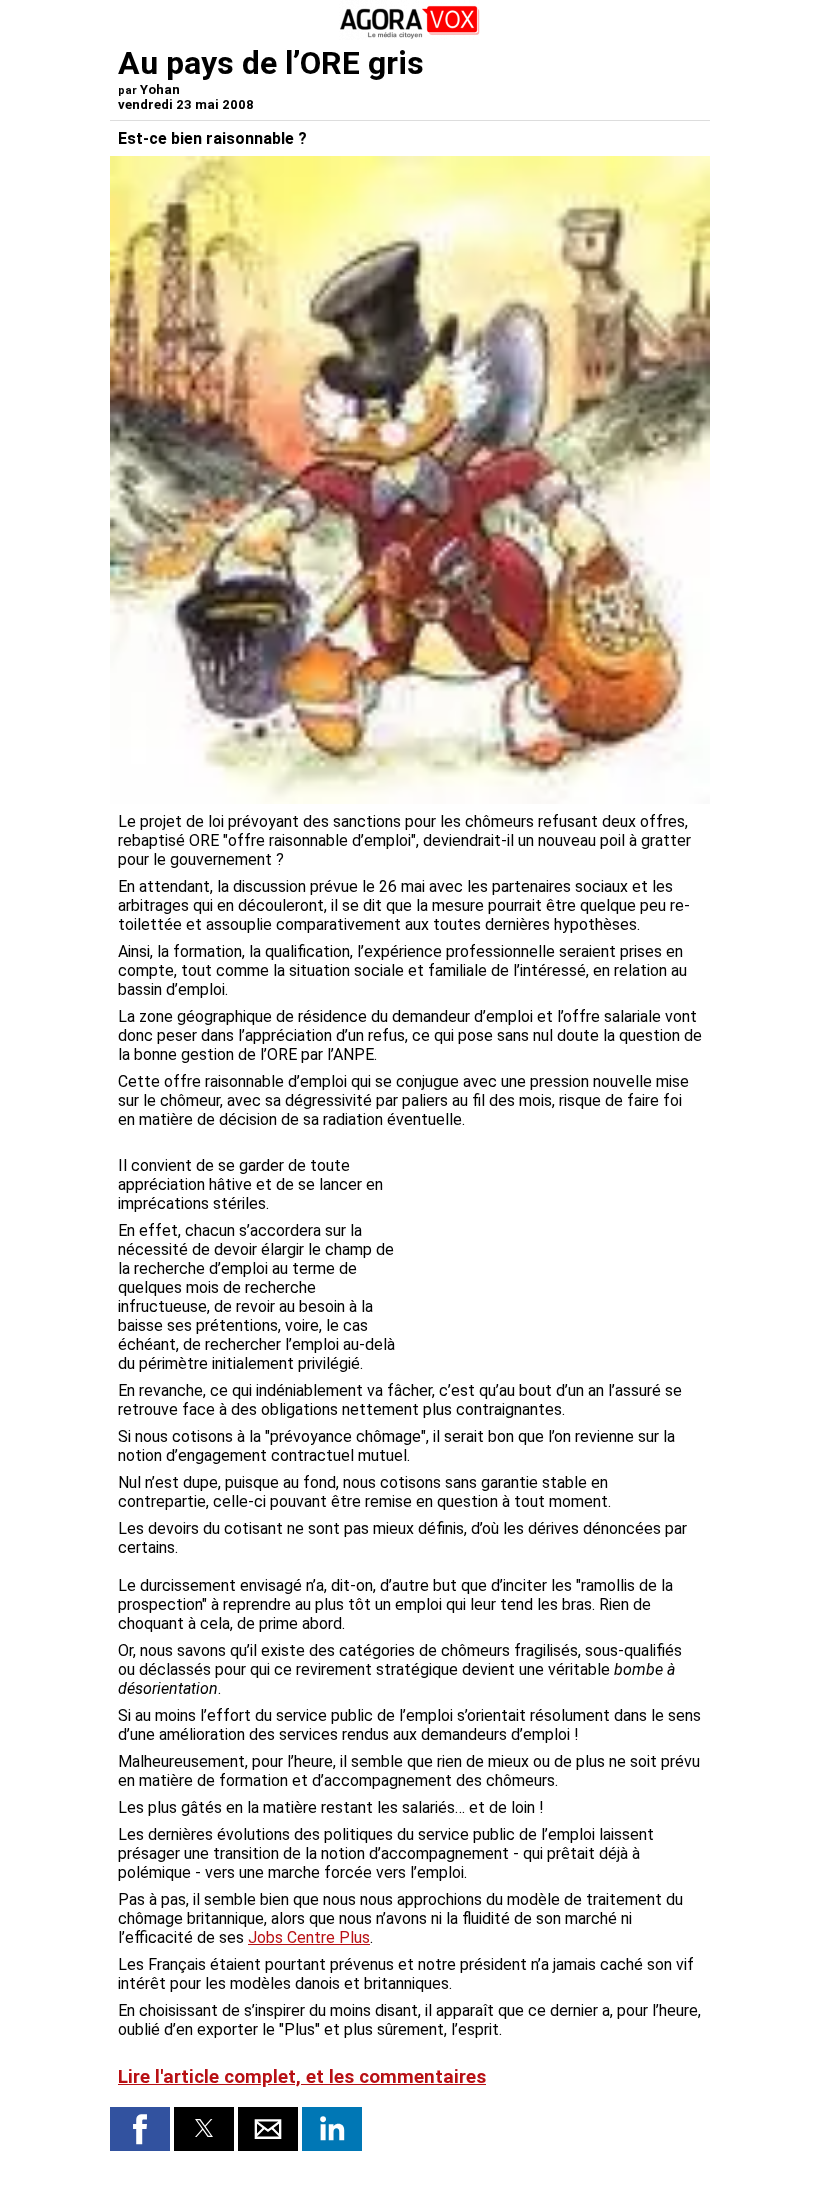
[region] (552, 1242)
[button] (140, 2129)
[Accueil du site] (410, 34)
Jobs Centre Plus (309, 1937)
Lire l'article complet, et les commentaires (302, 2077)
